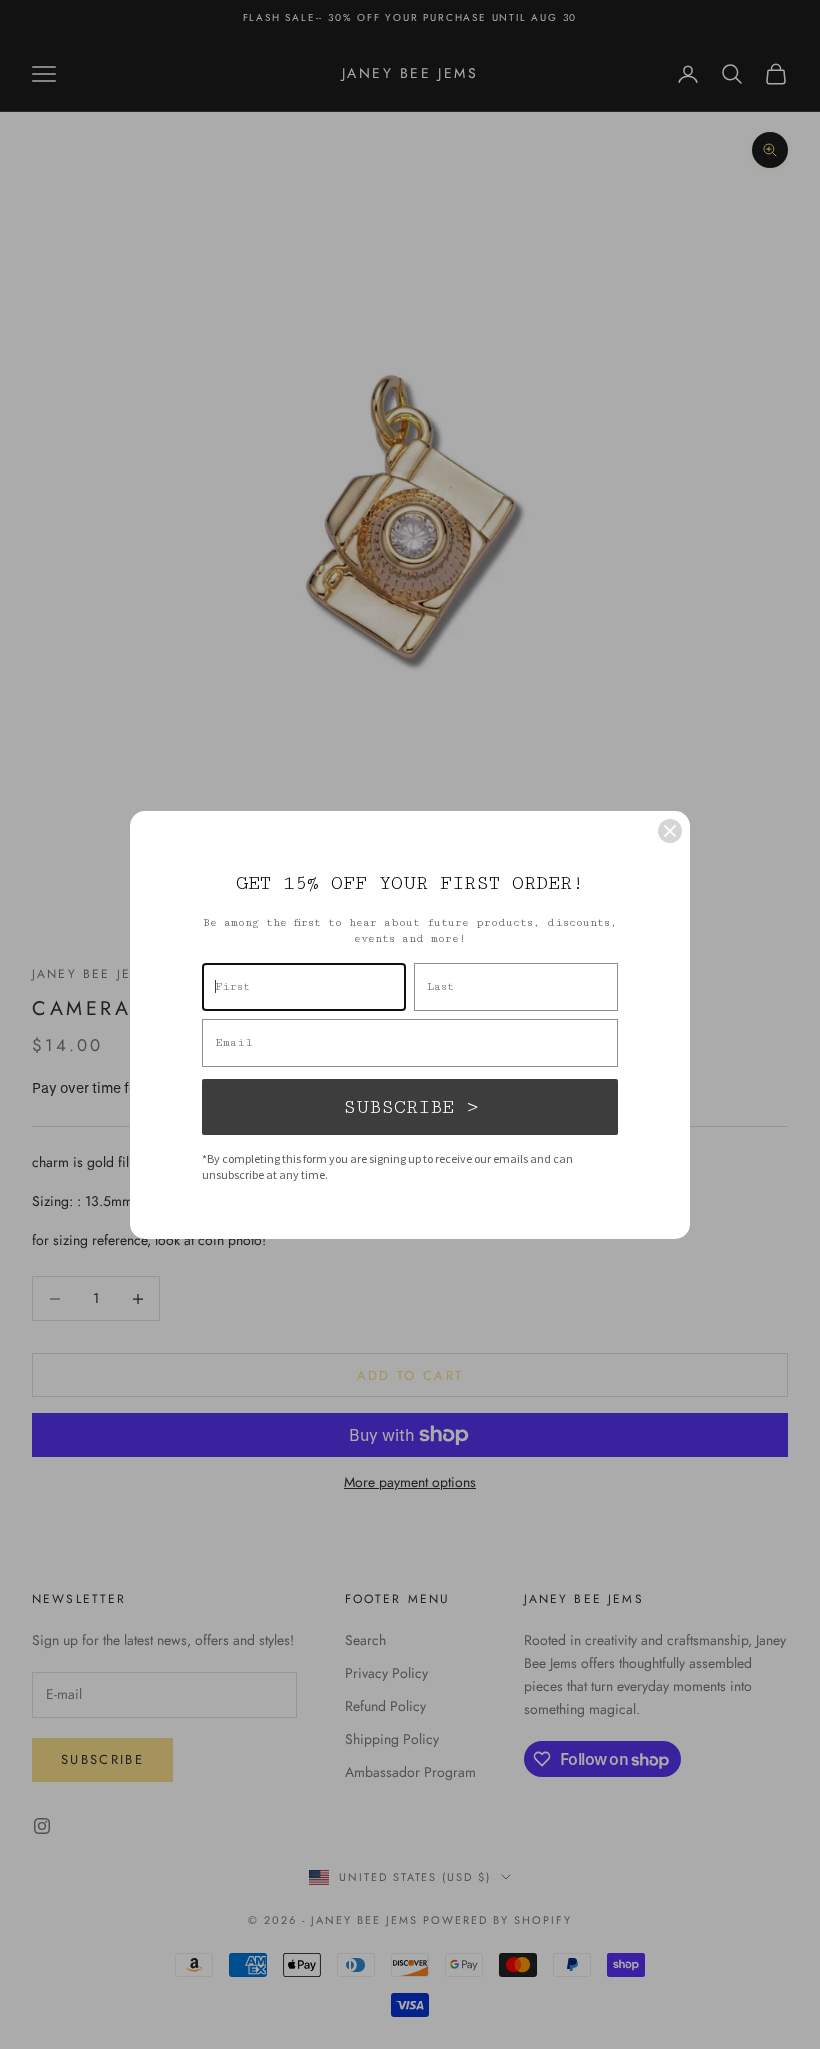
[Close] (670, 831)
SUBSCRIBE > (410, 1107)
